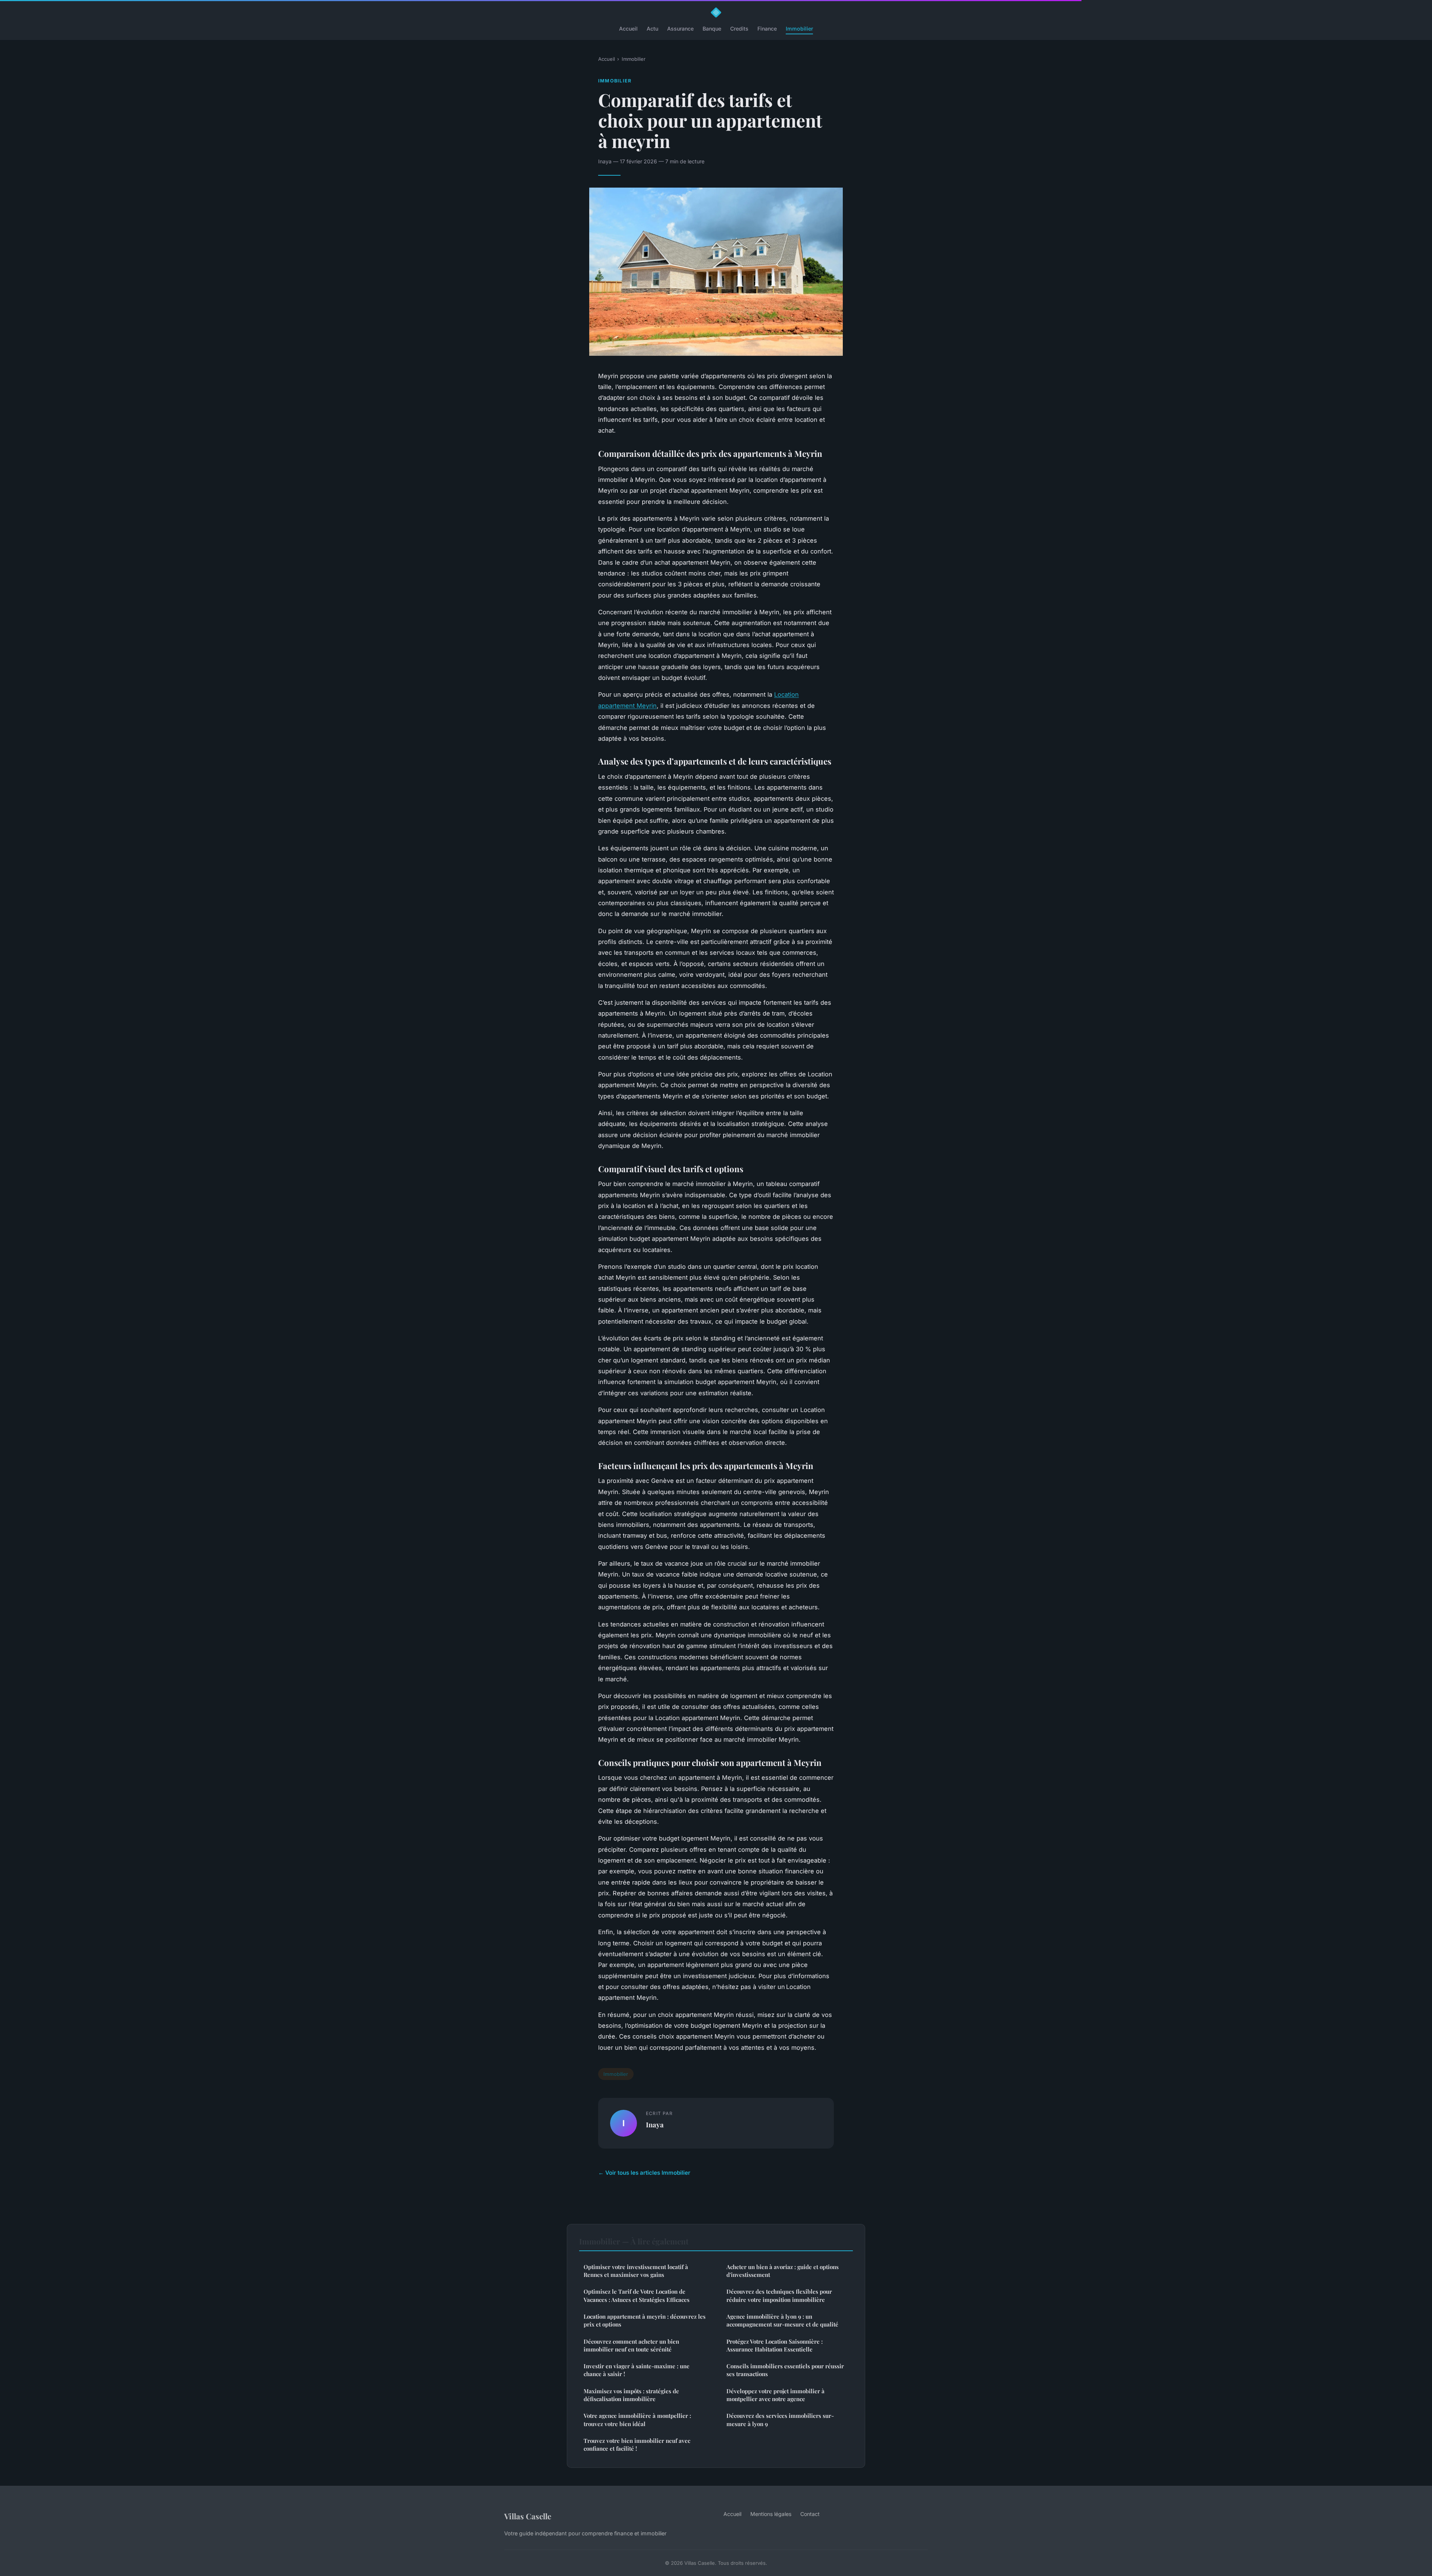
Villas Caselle (528, 2516)
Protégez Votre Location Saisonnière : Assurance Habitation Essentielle (775, 2345)
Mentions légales (771, 2514)
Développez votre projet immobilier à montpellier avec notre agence (775, 2395)
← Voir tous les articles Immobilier (644, 2173)
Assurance (680, 29)
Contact (810, 2514)
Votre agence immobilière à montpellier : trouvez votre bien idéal (637, 2420)
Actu (652, 29)
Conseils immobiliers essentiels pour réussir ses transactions (785, 2370)
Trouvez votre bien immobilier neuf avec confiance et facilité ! (637, 2445)
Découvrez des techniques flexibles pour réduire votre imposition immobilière (779, 2295)
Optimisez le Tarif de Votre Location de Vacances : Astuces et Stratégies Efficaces (637, 2295)
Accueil (628, 29)
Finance (767, 29)
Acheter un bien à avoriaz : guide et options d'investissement (783, 2271)
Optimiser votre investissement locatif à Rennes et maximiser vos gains (636, 2271)
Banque (712, 29)
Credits (739, 29)
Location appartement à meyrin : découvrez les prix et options (645, 2320)
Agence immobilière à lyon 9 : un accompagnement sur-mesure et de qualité (782, 2320)
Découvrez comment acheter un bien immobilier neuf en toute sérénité (631, 2345)
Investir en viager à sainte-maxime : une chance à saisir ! (637, 2370)
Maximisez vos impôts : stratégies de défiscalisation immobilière (631, 2395)
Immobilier (799, 29)
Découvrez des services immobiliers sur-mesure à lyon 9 (780, 2420)
